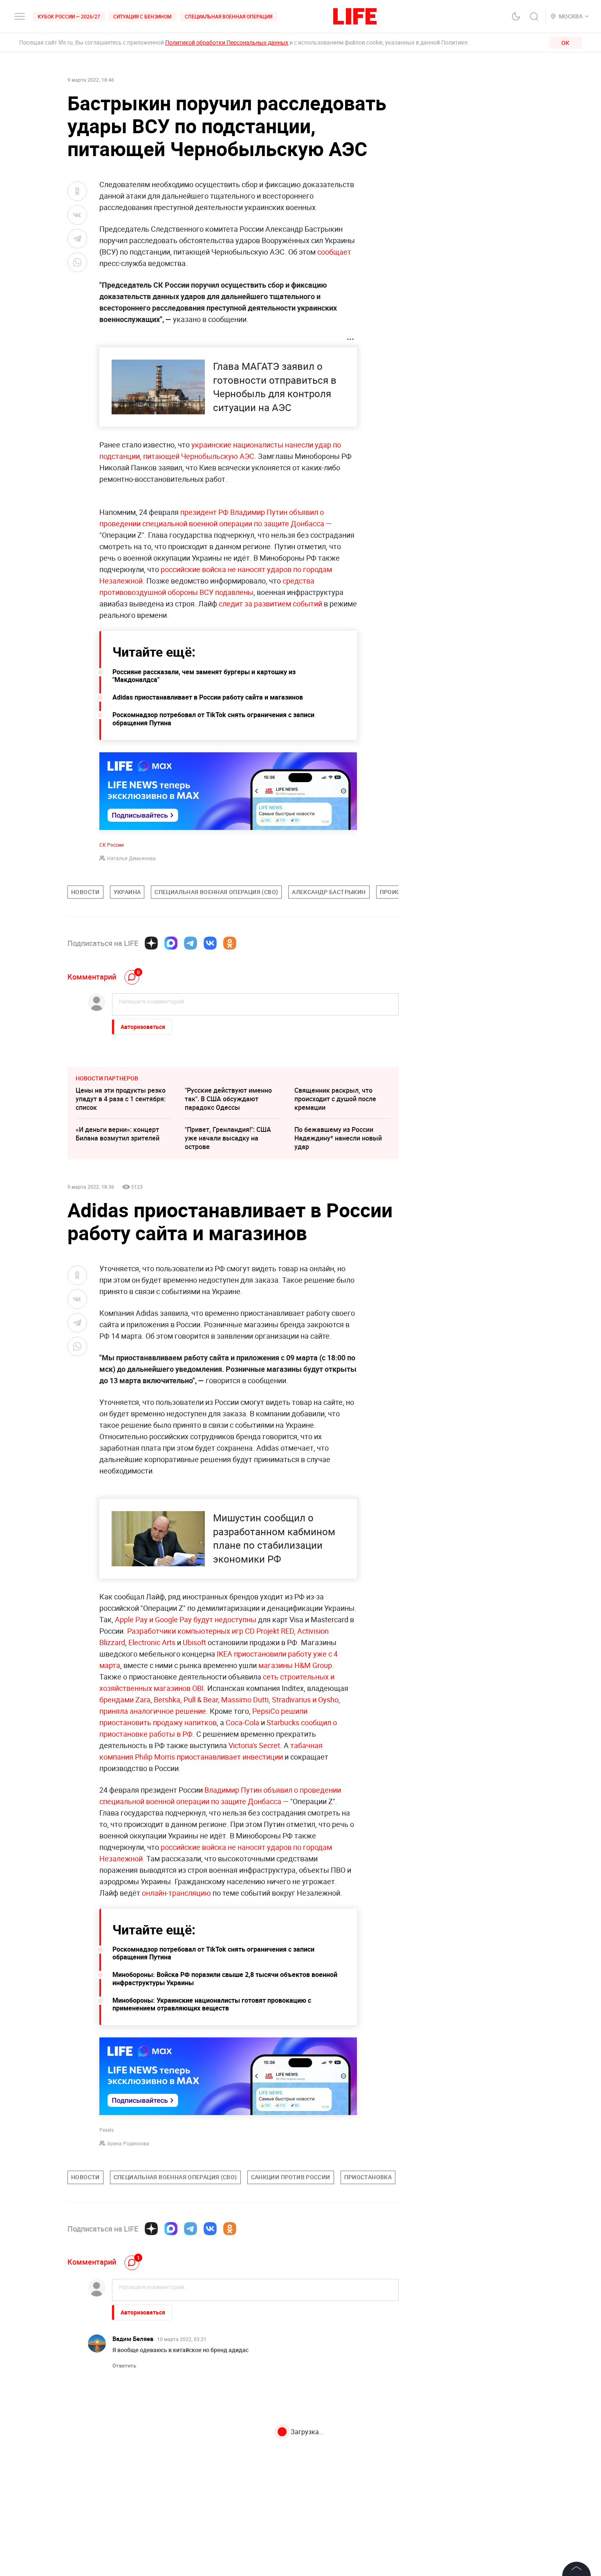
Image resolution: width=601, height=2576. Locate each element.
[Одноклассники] (230, 943)
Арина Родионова (128, 2143)
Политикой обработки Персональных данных (227, 42)
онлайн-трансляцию (176, 1893)
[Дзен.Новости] (151, 943)
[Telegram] (191, 943)
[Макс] (171, 943)
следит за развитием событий (270, 604)
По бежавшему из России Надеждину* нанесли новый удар (338, 1138)
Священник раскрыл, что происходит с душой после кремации (335, 1099)
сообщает (334, 252)
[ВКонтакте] (210, 943)
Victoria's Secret (254, 1745)
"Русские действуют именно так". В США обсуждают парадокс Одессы (228, 1099)
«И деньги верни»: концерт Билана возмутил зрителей (118, 1134)
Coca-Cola (242, 1722)
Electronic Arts (152, 1642)
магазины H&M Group (295, 1665)
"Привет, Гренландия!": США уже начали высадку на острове (228, 1138)
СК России (112, 845)
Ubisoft (194, 1642)
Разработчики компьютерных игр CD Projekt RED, (211, 1631)
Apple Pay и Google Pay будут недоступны (186, 1619)
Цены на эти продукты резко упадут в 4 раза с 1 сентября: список (121, 1099)
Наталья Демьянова (131, 858)
